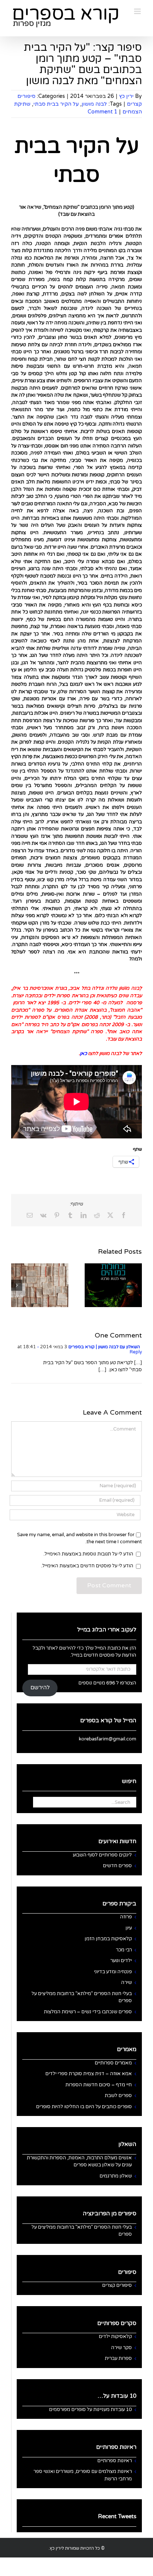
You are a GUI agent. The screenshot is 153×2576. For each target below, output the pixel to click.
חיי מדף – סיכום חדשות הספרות (99, 2085)
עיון (129, 1928)
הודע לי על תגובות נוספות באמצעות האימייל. (88, 1554)
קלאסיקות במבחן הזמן (108, 1939)
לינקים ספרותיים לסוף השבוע (102, 1855)
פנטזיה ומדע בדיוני (113, 1972)
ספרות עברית (118, 2358)
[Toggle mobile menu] (138, 11)
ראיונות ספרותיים (115, 2461)
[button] (136, 1285)
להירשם (40, 1688)
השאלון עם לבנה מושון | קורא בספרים (104, 1347)
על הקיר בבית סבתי (56, 104)
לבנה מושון (94, 104)
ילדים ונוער (121, 1961)
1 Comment (102, 112)
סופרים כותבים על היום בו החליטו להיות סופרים (84, 2107)
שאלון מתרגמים (116, 2176)
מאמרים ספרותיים (113, 2063)
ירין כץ (126, 96)
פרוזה (126, 1917)
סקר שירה (121, 2348)
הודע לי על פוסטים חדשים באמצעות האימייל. (87, 1566)
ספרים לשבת (118, 2096)
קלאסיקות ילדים (115, 2337)
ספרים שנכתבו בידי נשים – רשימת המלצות (88, 2012)
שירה (126, 1983)
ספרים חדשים (117, 1866)
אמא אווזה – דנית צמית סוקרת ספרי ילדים (89, 2074)
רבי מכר (124, 1950)
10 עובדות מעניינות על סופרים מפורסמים (90, 2410)
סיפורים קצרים (117, 2285)
